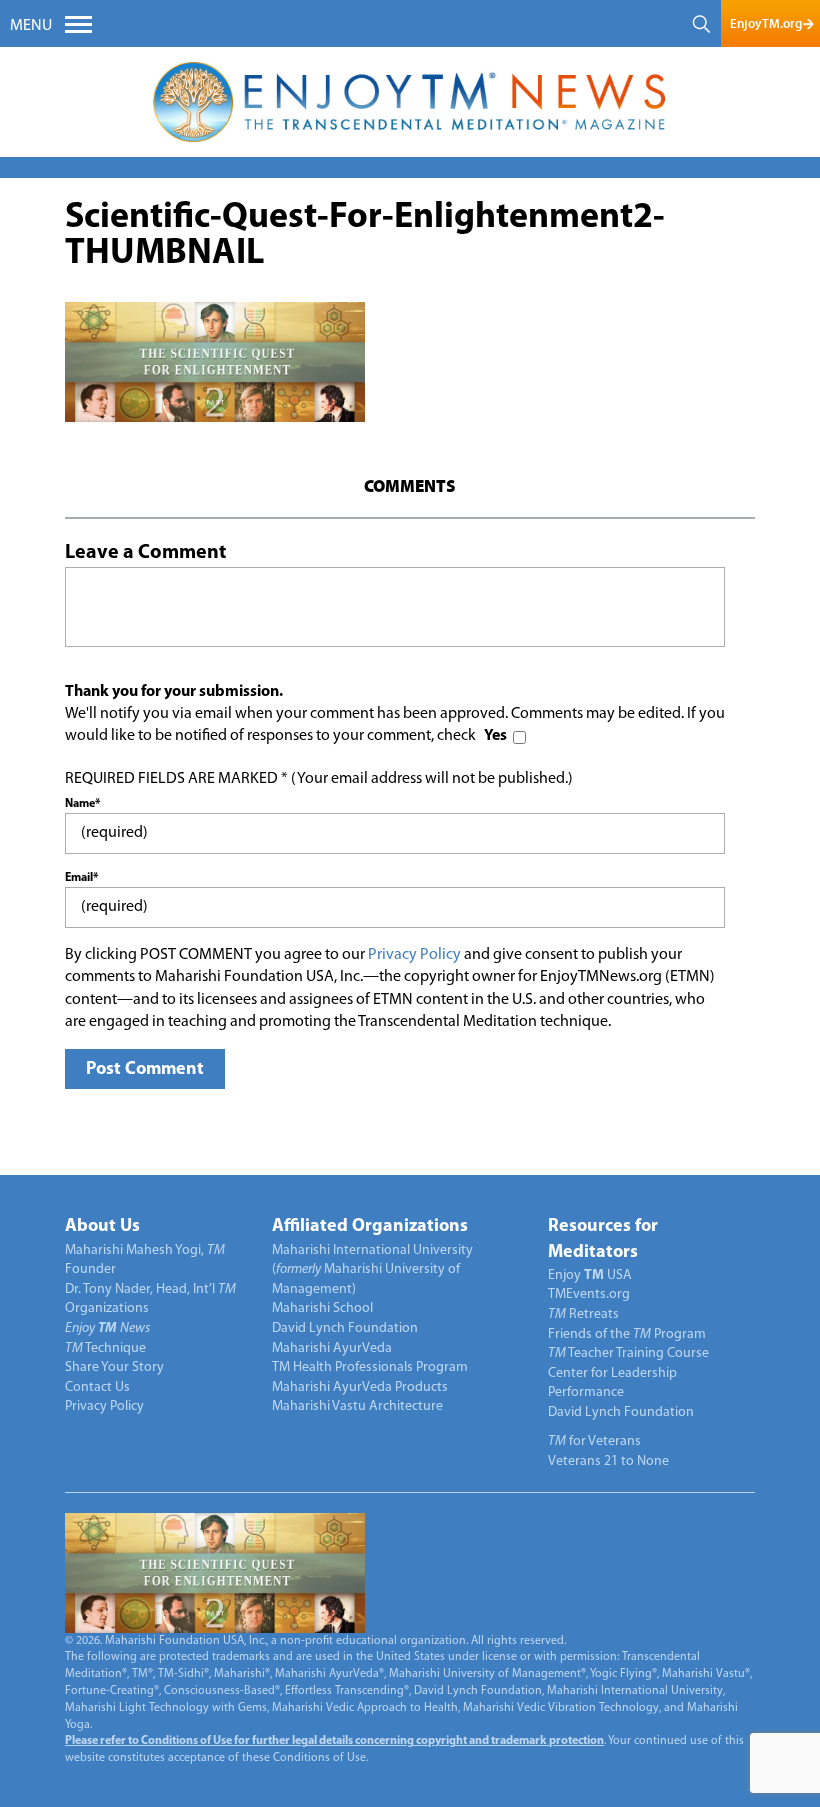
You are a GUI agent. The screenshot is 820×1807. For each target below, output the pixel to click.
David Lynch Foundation (345, 1328)
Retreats (583, 1314)
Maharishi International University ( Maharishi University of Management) (372, 1270)
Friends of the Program (627, 1334)
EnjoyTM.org (766, 23)
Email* (81, 878)
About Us (102, 1227)
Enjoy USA (590, 1275)
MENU (31, 26)
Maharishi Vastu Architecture (357, 1406)
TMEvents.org (589, 1294)
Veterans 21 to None (608, 1461)
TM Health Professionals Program (370, 1367)
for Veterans (594, 1441)
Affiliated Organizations (370, 1227)
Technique (105, 1348)
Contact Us (97, 1387)
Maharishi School (322, 1308)
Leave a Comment (145, 553)
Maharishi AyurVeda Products (360, 1387)
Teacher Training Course (628, 1353)
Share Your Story (114, 1367)
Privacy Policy (414, 955)
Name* (82, 804)
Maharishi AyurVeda (332, 1348)
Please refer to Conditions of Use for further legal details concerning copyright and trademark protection (334, 1741)
